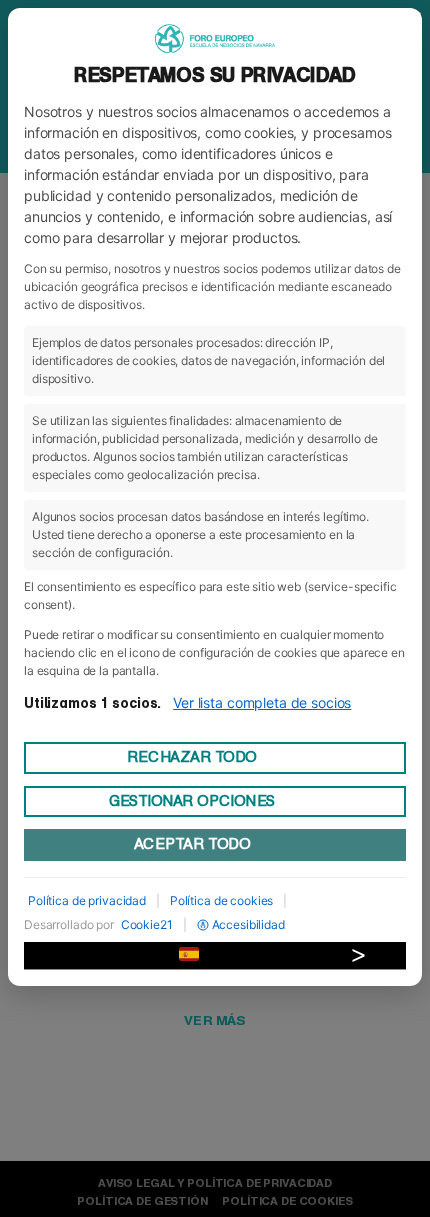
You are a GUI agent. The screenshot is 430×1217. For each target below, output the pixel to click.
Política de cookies (221, 900)
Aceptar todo (192, 844)
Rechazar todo (192, 757)
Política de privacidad (87, 900)
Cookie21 (147, 924)
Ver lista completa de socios (262, 702)
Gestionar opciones (192, 801)
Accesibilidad (248, 924)
